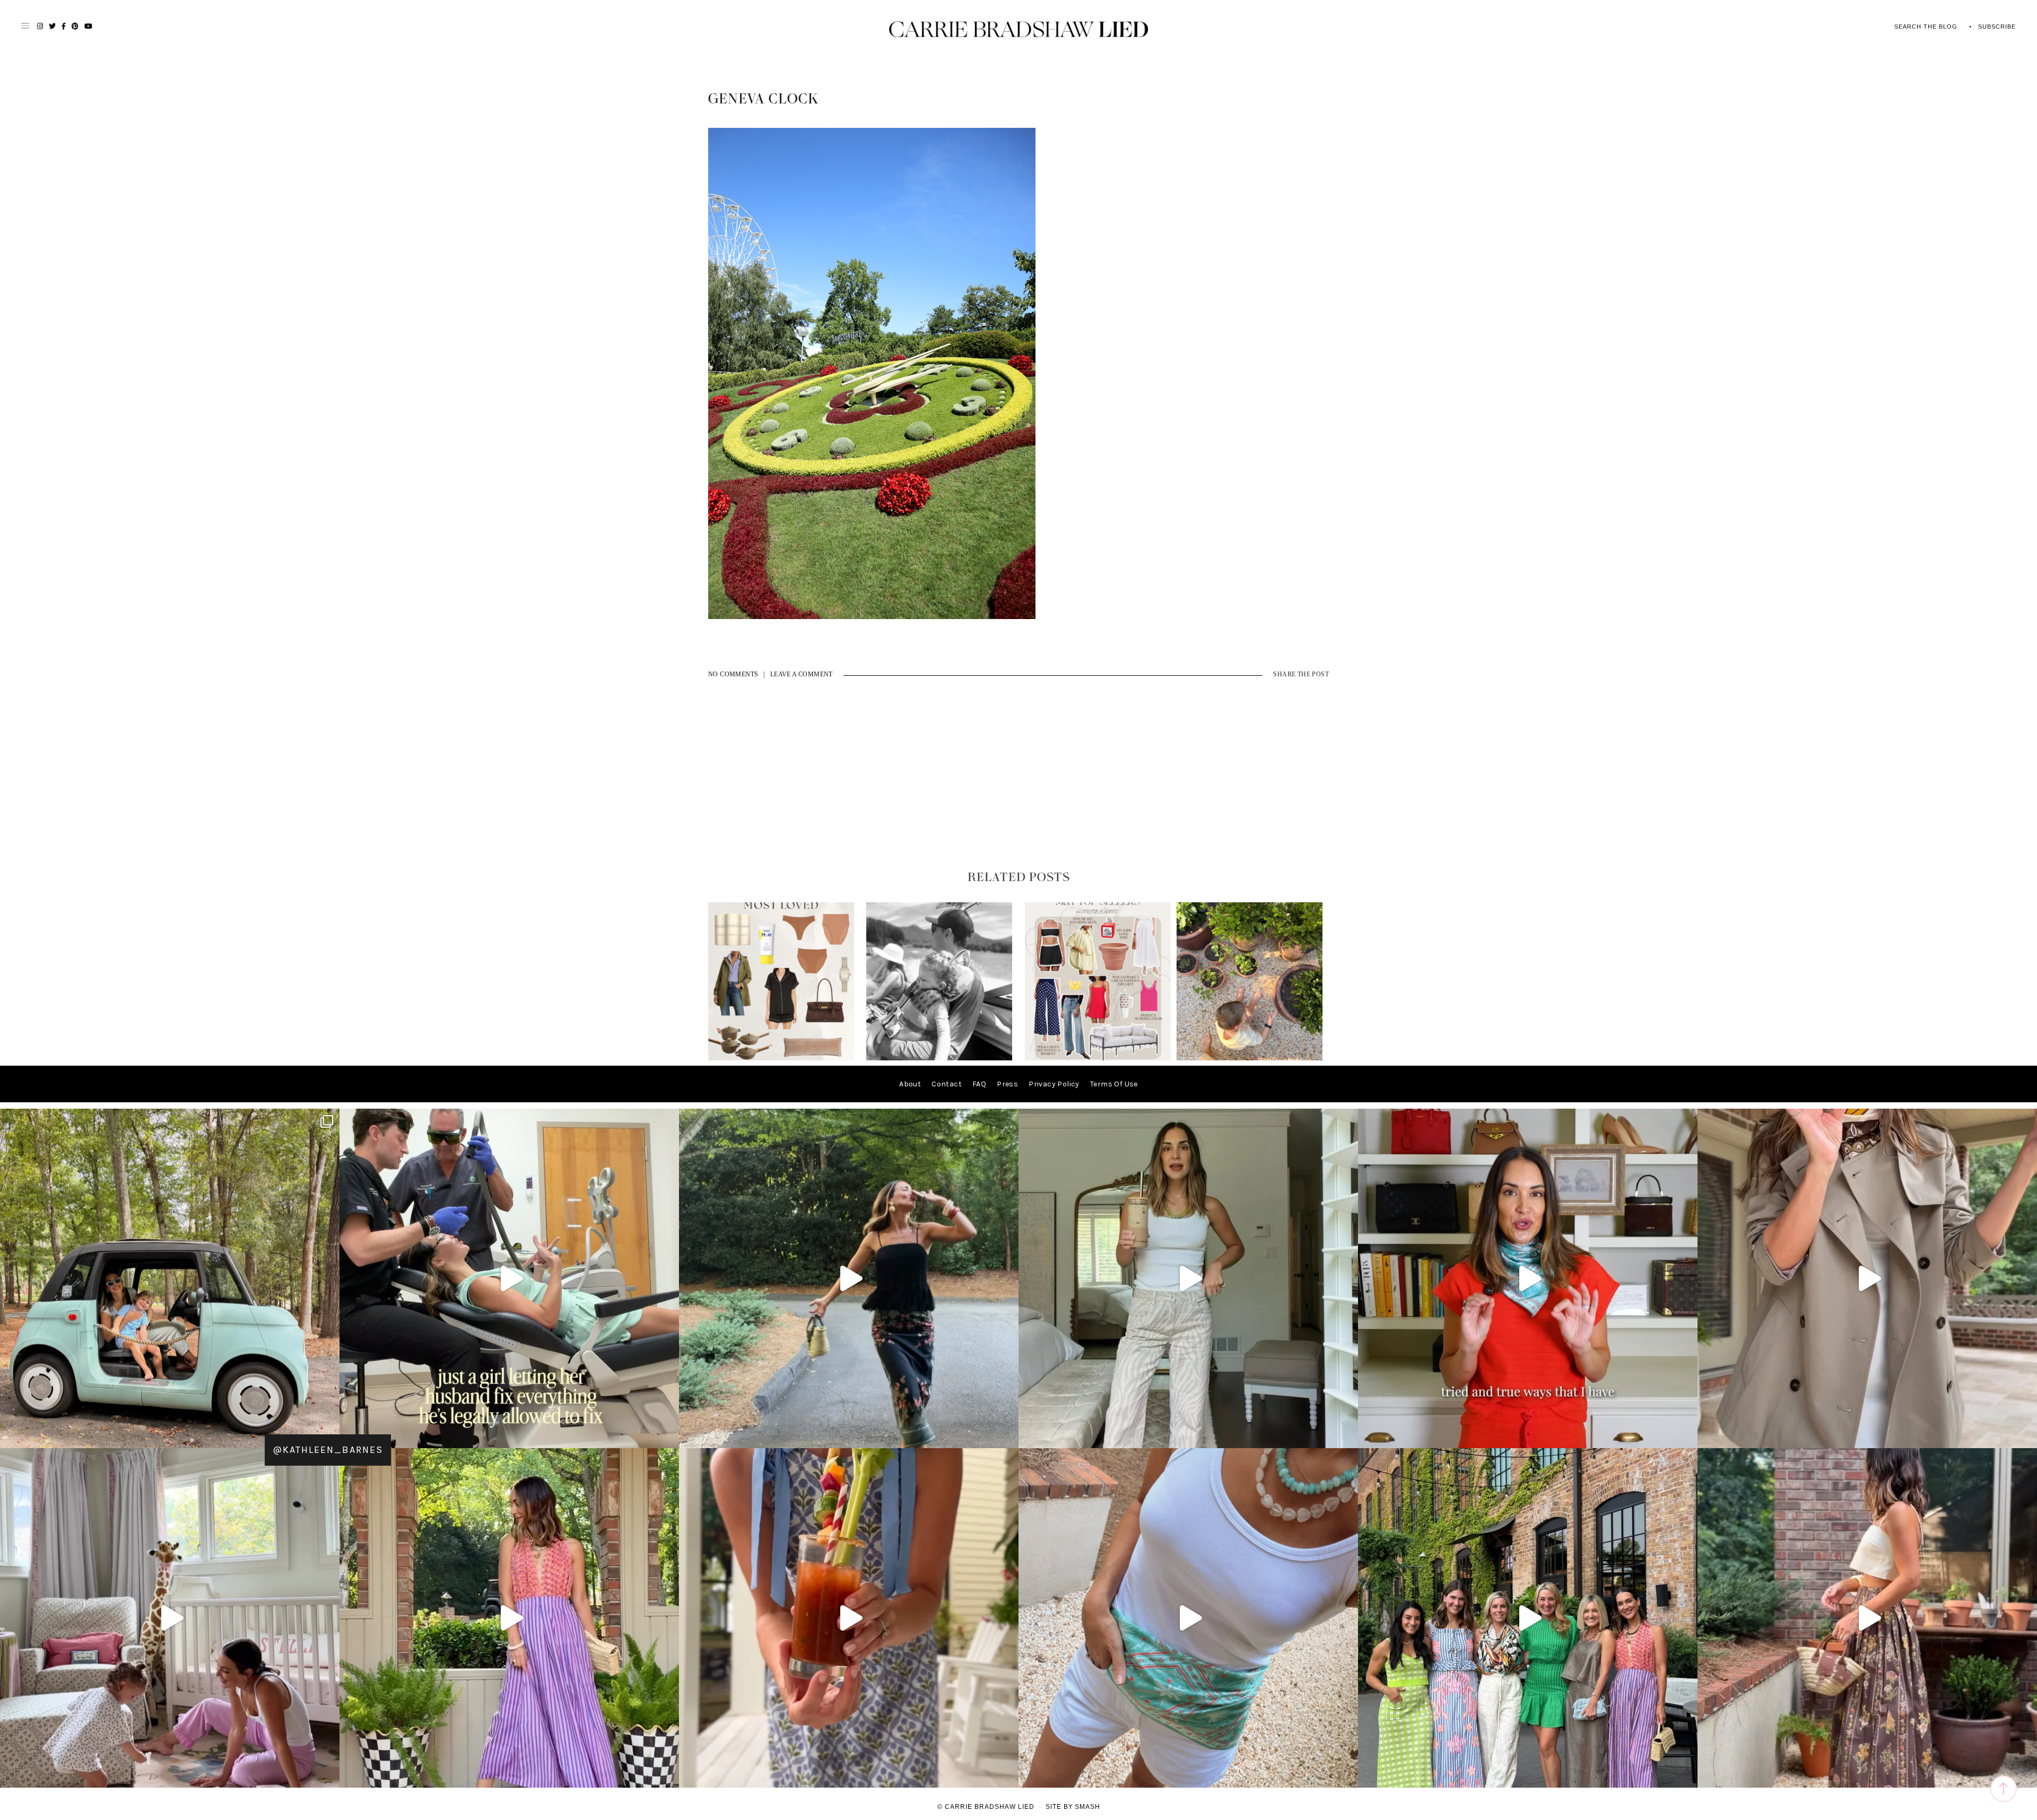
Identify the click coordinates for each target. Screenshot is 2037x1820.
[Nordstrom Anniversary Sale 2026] (781, 1058)
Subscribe (1997, 27)
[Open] (170, 1278)
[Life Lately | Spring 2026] (1250, 1058)
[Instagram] (668, 1435)
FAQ (979, 1084)
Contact (947, 1084)
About (910, 1084)
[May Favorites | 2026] (1098, 1058)
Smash (1087, 1807)
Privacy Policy (1054, 1084)
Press (1007, 1084)
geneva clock (764, 99)
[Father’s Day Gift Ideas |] (939, 1058)
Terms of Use (1114, 1084)
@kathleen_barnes (328, 1450)
